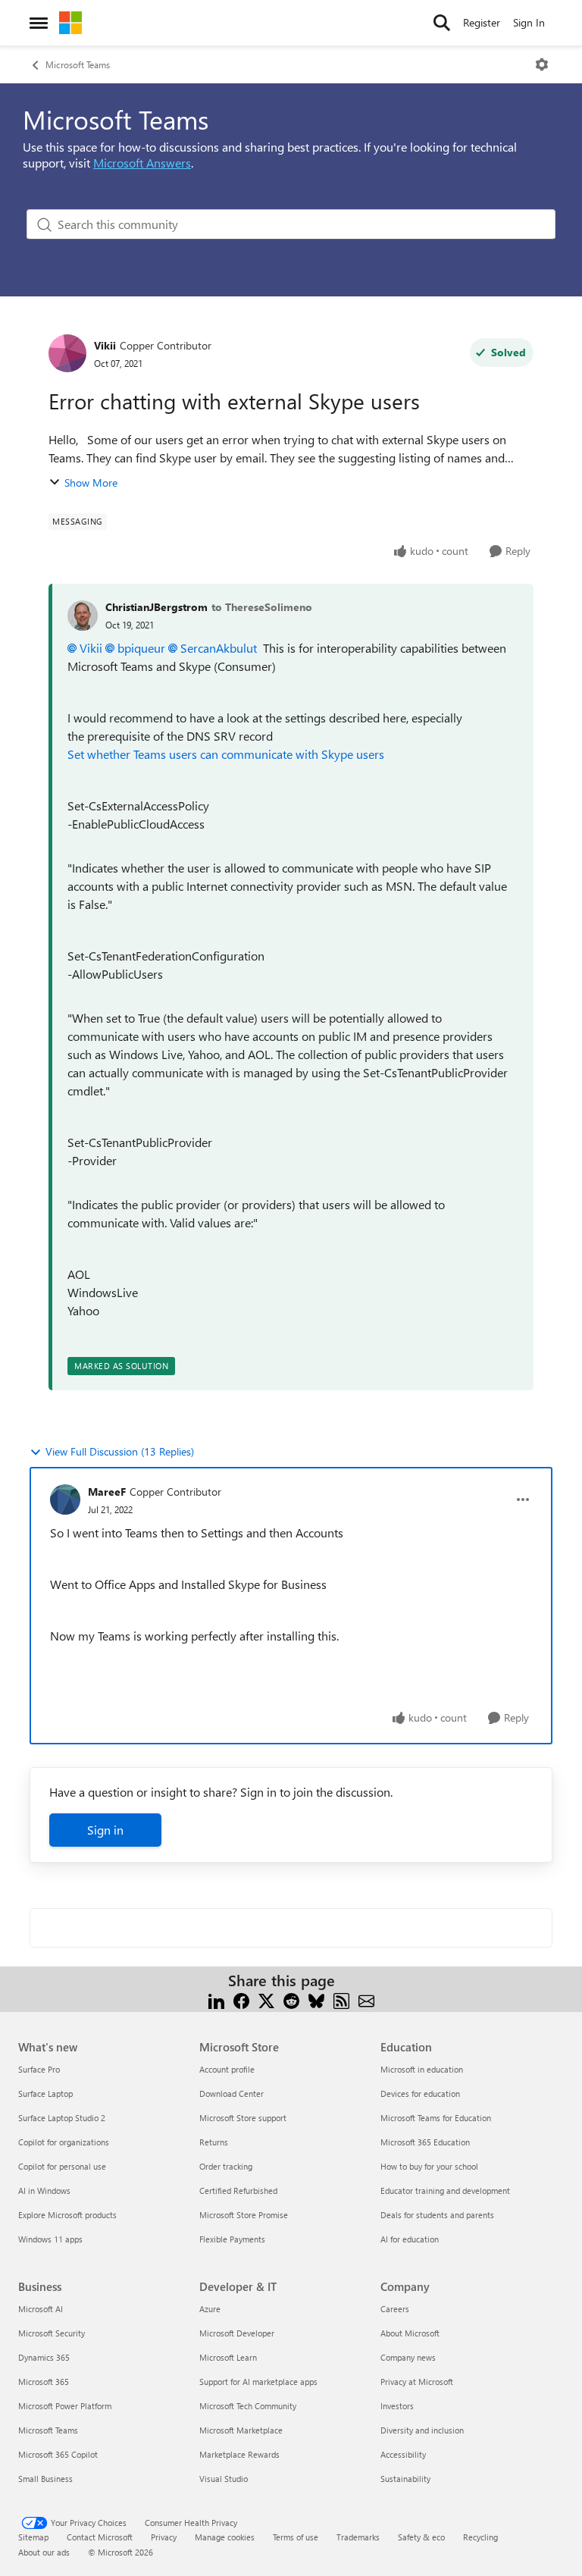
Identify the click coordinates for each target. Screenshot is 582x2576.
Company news (408, 2357)
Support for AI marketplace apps (258, 2382)
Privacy (164, 2537)
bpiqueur (141, 648)
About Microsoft (410, 2333)
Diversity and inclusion (422, 2430)
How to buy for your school (429, 2166)
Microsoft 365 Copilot (58, 2454)
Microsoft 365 (44, 2382)
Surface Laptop (45, 2093)
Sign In (529, 22)
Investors (397, 2406)
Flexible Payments (232, 2239)
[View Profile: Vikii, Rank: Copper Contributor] (67, 353)
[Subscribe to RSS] (341, 1999)
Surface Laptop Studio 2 (62, 2118)
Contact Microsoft (100, 2537)
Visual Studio (224, 2479)
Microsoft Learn (228, 2357)
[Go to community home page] (70, 23)
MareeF (107, 1492)
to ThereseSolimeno (262, 607)
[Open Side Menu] (39, 23)
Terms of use (296, 2537)
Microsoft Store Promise (244, 2215)
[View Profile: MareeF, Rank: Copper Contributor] (65, 1500)
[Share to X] (266, 1999)
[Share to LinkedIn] (216, 1999)
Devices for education (420, 2093)
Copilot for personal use (62, 2166)
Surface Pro (39, 2069)
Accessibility (403, 2454)
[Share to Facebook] (241, 1999)
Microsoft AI (41, 2309)
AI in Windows (44, 2191)
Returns (214, 2142)
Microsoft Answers (142, 163)
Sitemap (33, 2537)
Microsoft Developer (237, 2333)
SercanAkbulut (219, 648)
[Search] (442, 23)
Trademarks (358, 2537)
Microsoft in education (422, 2069)
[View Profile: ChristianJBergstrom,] (83, 616)
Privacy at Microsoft (417, 2382)
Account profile (227, 2069)
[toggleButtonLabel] (542, 64)
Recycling (480, 2537)
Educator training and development (445, 2191)
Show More (91, 483)
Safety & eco (421, 2537)
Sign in (105, 1830)
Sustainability (405, 2479)
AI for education (410, 2239)
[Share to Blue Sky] (316, 1999)
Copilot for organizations (64, 2142)
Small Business (45, 2479)
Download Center (232, 2093)
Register (482, 22)
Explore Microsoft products (67, 2215)
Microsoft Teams (78, 64)
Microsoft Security (52, 2333)
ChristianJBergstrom (156, 607)
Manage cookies (225, 2537)
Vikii (105, 345)
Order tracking (226, 2166)
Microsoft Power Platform (65, 2406)
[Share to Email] (366, 1999)
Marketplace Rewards (239, 2454)
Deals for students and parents (437, 2215)
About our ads (44, 2552)
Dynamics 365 (44, 2357)
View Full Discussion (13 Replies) (120, 1451)
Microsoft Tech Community (248, 2406)
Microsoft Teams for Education (436, 2118)
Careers (395, 2309)
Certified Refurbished (238, 2191)
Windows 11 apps (50, 2239)
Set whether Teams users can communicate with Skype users (226, 754)
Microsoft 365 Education (425, 2142)
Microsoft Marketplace (241, 2430)
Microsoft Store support (243, 2118)
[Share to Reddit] (291, 1999)
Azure (210, 2309)
